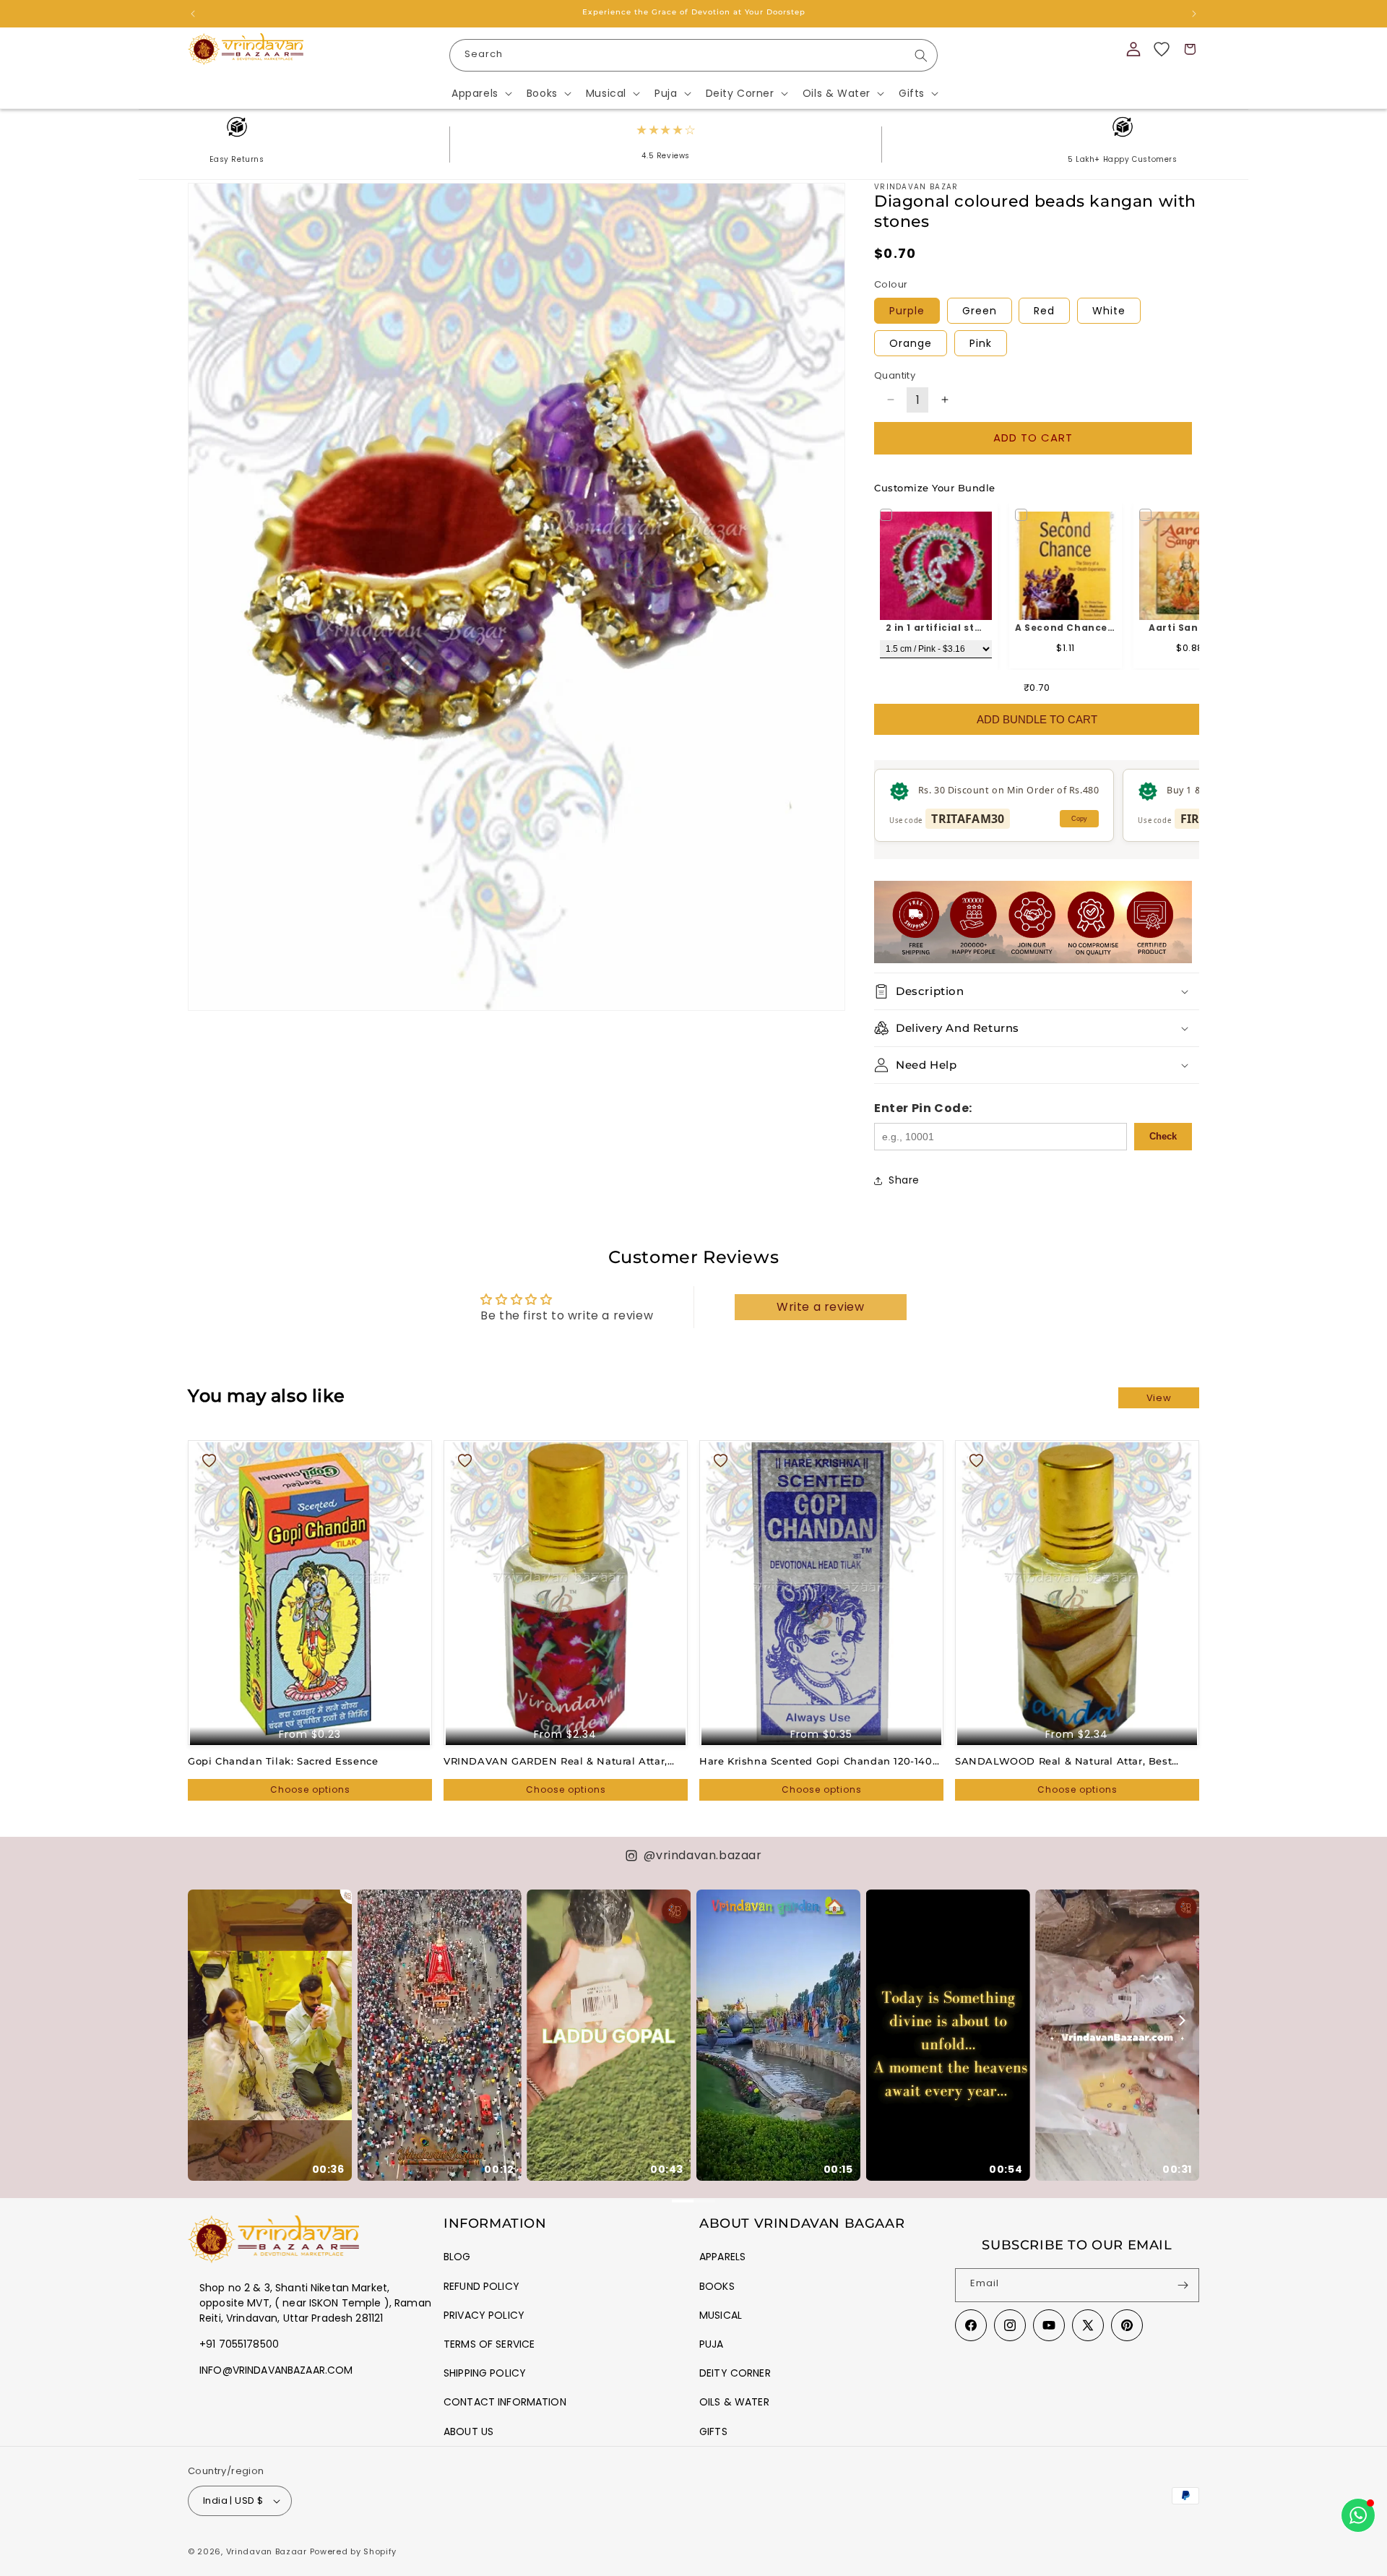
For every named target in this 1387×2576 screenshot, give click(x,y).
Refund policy (481, 2286)
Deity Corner (735, 2373)
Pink (981, 343)
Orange (911, 343)
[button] (480, 93)
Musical (721, 2315)
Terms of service (489, 2344)
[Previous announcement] (193, 14)
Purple (907, 311)
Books (717, 2286)
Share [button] (904, 1180)
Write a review (820, 1307)
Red (1044, 311)
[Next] (1181, 2020)
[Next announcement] (1194, 14)
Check (1163, 1136)
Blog (457, 2257)
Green (980, 311)
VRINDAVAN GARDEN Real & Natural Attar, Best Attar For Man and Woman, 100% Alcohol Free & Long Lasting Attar (563, 1761)
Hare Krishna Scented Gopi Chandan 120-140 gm (816, 1761)
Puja (712, 2344)
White (1109, 311)
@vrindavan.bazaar (703, 1855)
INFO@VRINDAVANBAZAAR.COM (276, 2370)
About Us (468, 2431)
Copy (1079, 819)
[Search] (921, 56)
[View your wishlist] (1162, 49)
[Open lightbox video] (270, 2035)
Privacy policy (484, 2315)
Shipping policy (485, 2373)
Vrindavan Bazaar (267, 2551)
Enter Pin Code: (923, 1108)
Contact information (505, 2402)
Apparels (722, 2257)
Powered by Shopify (354, 2551)
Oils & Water (734, 2402)
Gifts (713, 2431)
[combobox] (693, 55)
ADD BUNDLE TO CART (1037, 719)
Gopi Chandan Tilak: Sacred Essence (283, 1761)
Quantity (895, 375)
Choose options (310, 1789)
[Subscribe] (1183, 2285)
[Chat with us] (1358, 2515)
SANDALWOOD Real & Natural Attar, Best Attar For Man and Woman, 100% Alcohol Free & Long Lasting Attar (1075, 1761)
